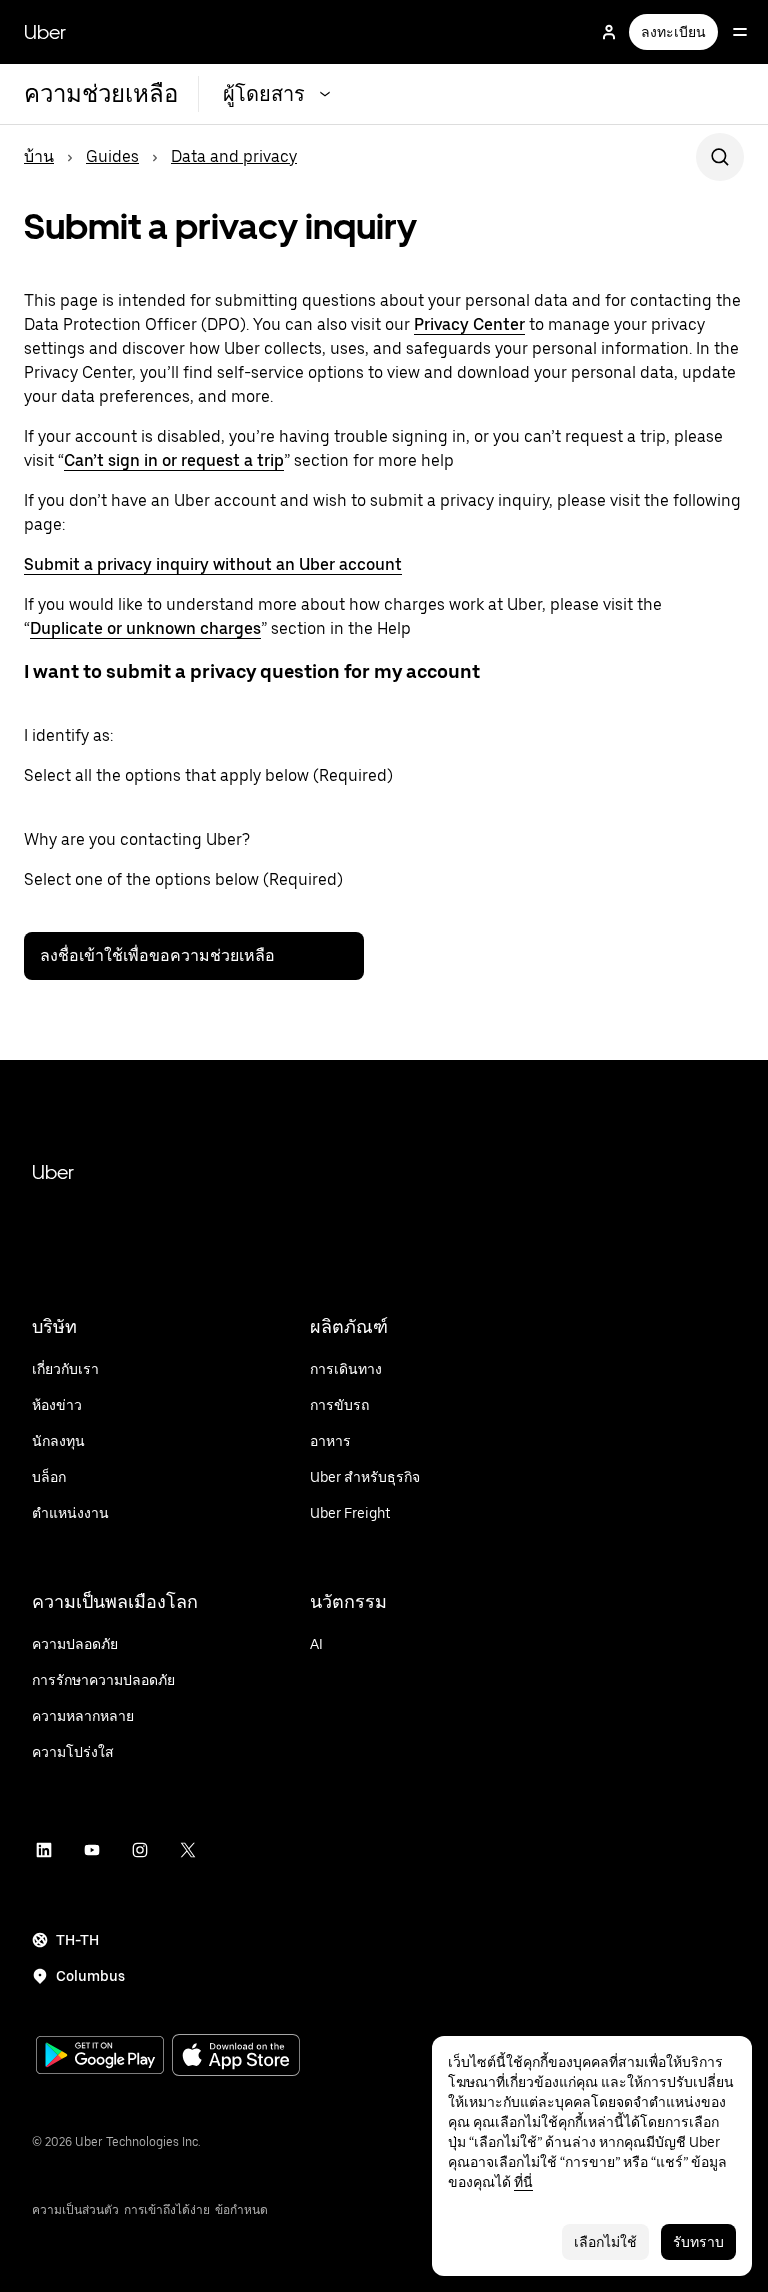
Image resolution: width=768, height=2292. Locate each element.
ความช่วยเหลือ (101, 93)
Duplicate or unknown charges (145, 628)
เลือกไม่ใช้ (605, 2242)
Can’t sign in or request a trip (174, 460)
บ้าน (39, 156)
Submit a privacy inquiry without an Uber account (213, 564)
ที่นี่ (523, 2182)
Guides (112, 156)
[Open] (740, 32)
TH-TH (77, 1940)
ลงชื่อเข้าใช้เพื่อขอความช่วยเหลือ (157, 955)
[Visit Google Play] (100, 2057)
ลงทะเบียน (673, 32)
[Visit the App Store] (236, 2057)
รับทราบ (698, 2242)
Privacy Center (469, 324)
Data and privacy (234, 156)
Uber (45, 32)
